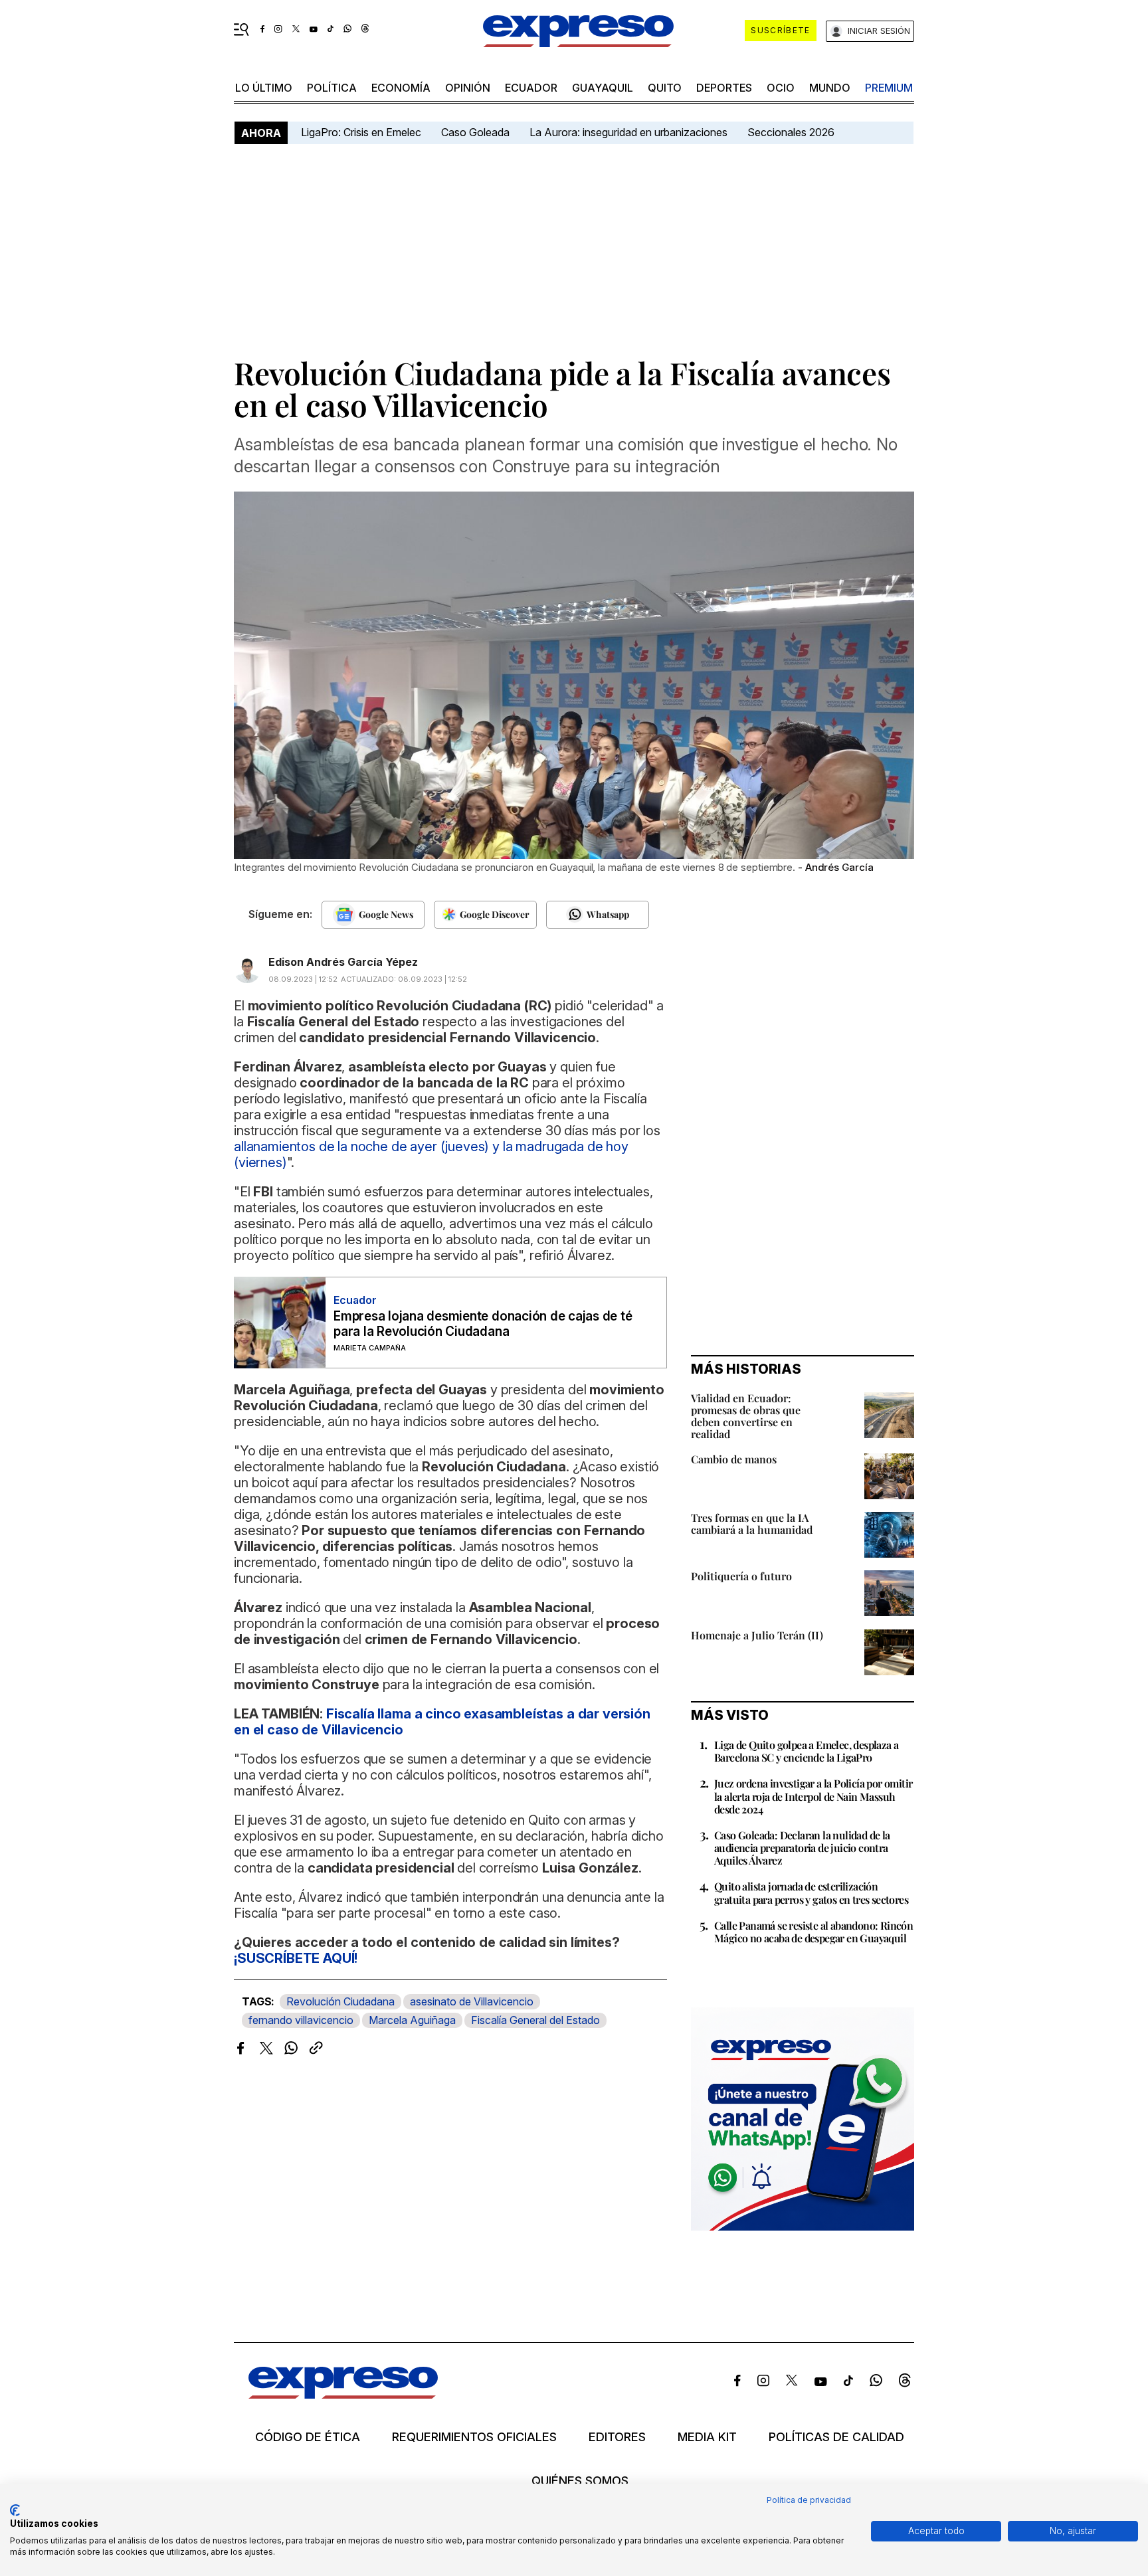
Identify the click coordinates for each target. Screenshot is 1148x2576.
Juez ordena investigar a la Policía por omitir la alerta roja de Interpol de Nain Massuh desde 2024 (813, 1796)
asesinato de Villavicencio (472, 2001)
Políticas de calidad (836, 2437)
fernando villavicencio (301, 2020)
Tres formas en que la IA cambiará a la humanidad (752, 1523)
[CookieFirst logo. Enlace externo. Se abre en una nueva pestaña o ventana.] (15, 2510)
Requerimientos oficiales (474, 2437)
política (332, 88)
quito (665, 88)
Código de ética (308, 2437)
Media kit (707, 2437)
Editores (617, 2437)
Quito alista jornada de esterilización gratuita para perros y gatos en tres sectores (811, 1892)
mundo (830, 88)
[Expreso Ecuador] (343, 2394)
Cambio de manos (734, 1459)
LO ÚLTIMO (264, 88)
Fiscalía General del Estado (535, 2020)
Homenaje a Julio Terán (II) (757, 1635)
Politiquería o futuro (741, 1576)
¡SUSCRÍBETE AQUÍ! (296, 1958)
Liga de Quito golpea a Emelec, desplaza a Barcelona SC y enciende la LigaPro (806, 1751)
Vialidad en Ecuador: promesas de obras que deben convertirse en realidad (746, 1416)
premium (889, 88)
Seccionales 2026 (791, 132)
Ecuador (531, 88)
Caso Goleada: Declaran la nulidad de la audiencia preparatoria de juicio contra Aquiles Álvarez (802, 1848)
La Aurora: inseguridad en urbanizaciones (628, 132)
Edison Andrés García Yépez (343, 962)
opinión (468, 88)
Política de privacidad (809, 2500)
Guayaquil (603, 88)
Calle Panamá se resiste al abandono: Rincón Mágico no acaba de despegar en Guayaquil (813, 1932)
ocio (781, 88)
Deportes (724, 88)
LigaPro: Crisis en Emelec (361, 132)
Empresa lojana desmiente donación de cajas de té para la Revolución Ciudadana (483, 1324)
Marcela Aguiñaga (412, 2020)
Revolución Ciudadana (340, 2001)
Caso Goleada (475, 132)
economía (401, 88)
